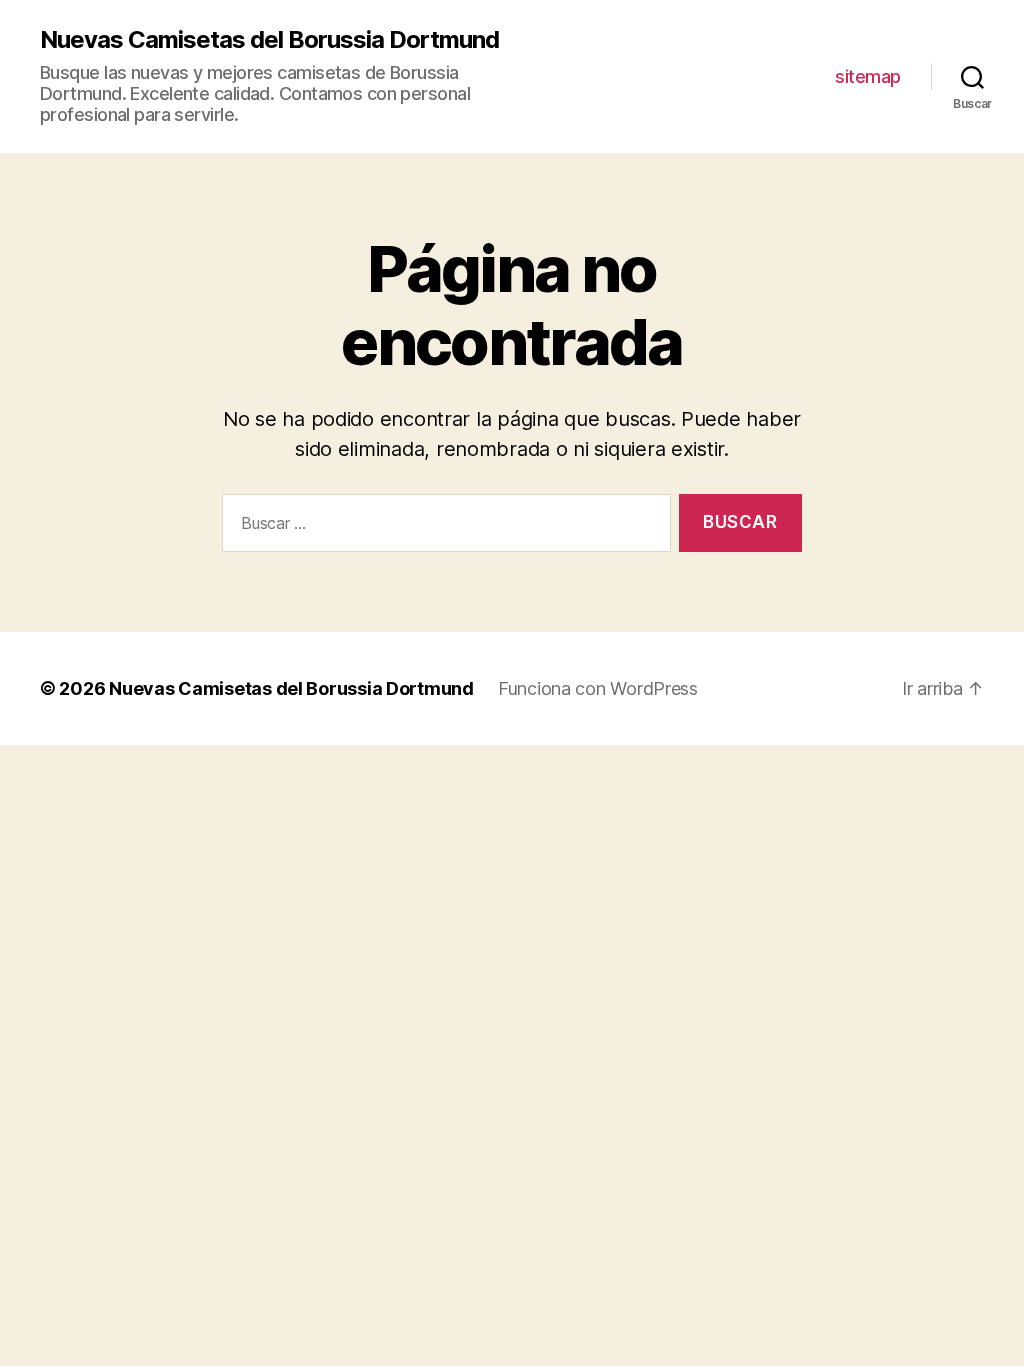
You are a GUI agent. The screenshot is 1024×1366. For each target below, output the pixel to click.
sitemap (868, 76)
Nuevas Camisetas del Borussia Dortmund (269, 40)
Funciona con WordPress (598, 688)
